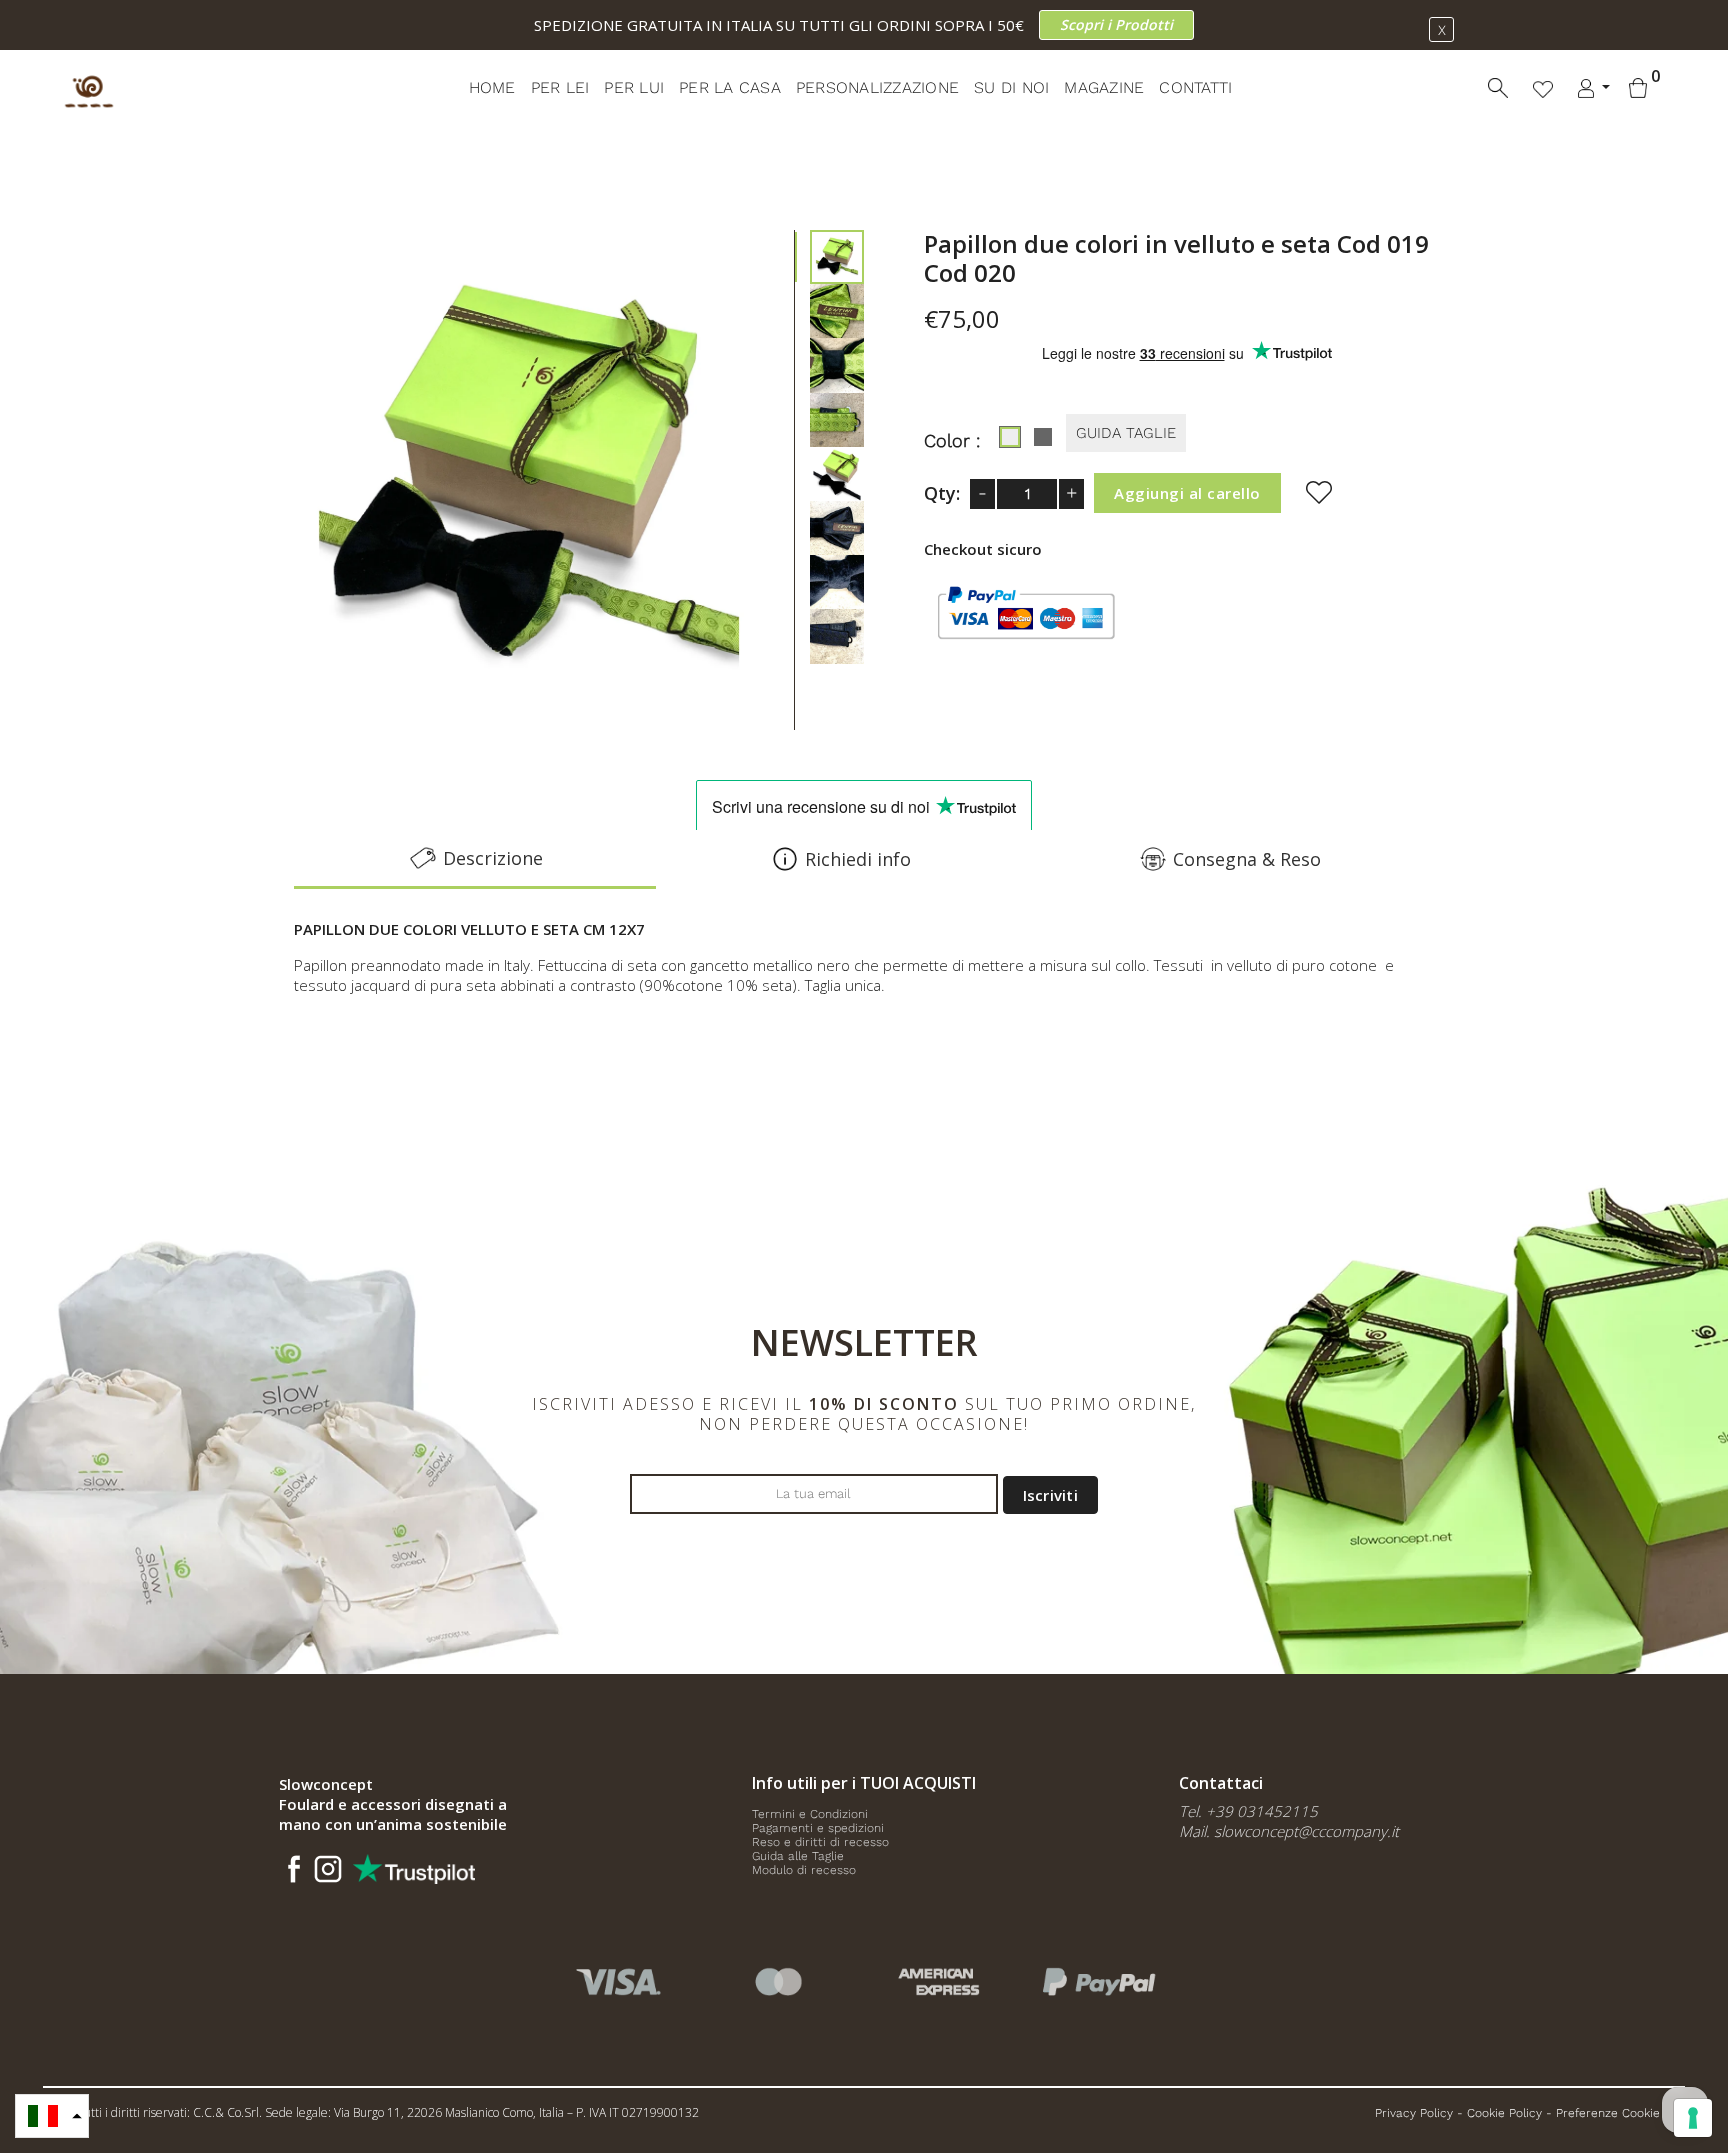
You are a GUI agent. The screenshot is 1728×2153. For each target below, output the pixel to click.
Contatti (1195, 87)
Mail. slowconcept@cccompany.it (1289, 1831)
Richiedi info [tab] (858, 859)
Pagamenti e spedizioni (818, 1828)
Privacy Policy (1414, 2113)
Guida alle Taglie (798, 1856)
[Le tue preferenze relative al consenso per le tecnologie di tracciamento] (1693, 2118)
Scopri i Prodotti (1116, 24)
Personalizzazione (877, 87)
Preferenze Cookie (1608, 2113)
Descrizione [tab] (493, 858)
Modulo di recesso (804, 1870)
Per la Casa (730, 87)
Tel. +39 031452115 (1248, 1811)
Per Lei (560, 87)
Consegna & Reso (1247, 859)
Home (492, 87)
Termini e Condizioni (810, 1814)
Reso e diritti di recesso (820, 1842)
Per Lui (634, 87)
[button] (52, 2116)
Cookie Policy (1504, 2113)
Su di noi (1011, 87)
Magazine (1104, 87)
